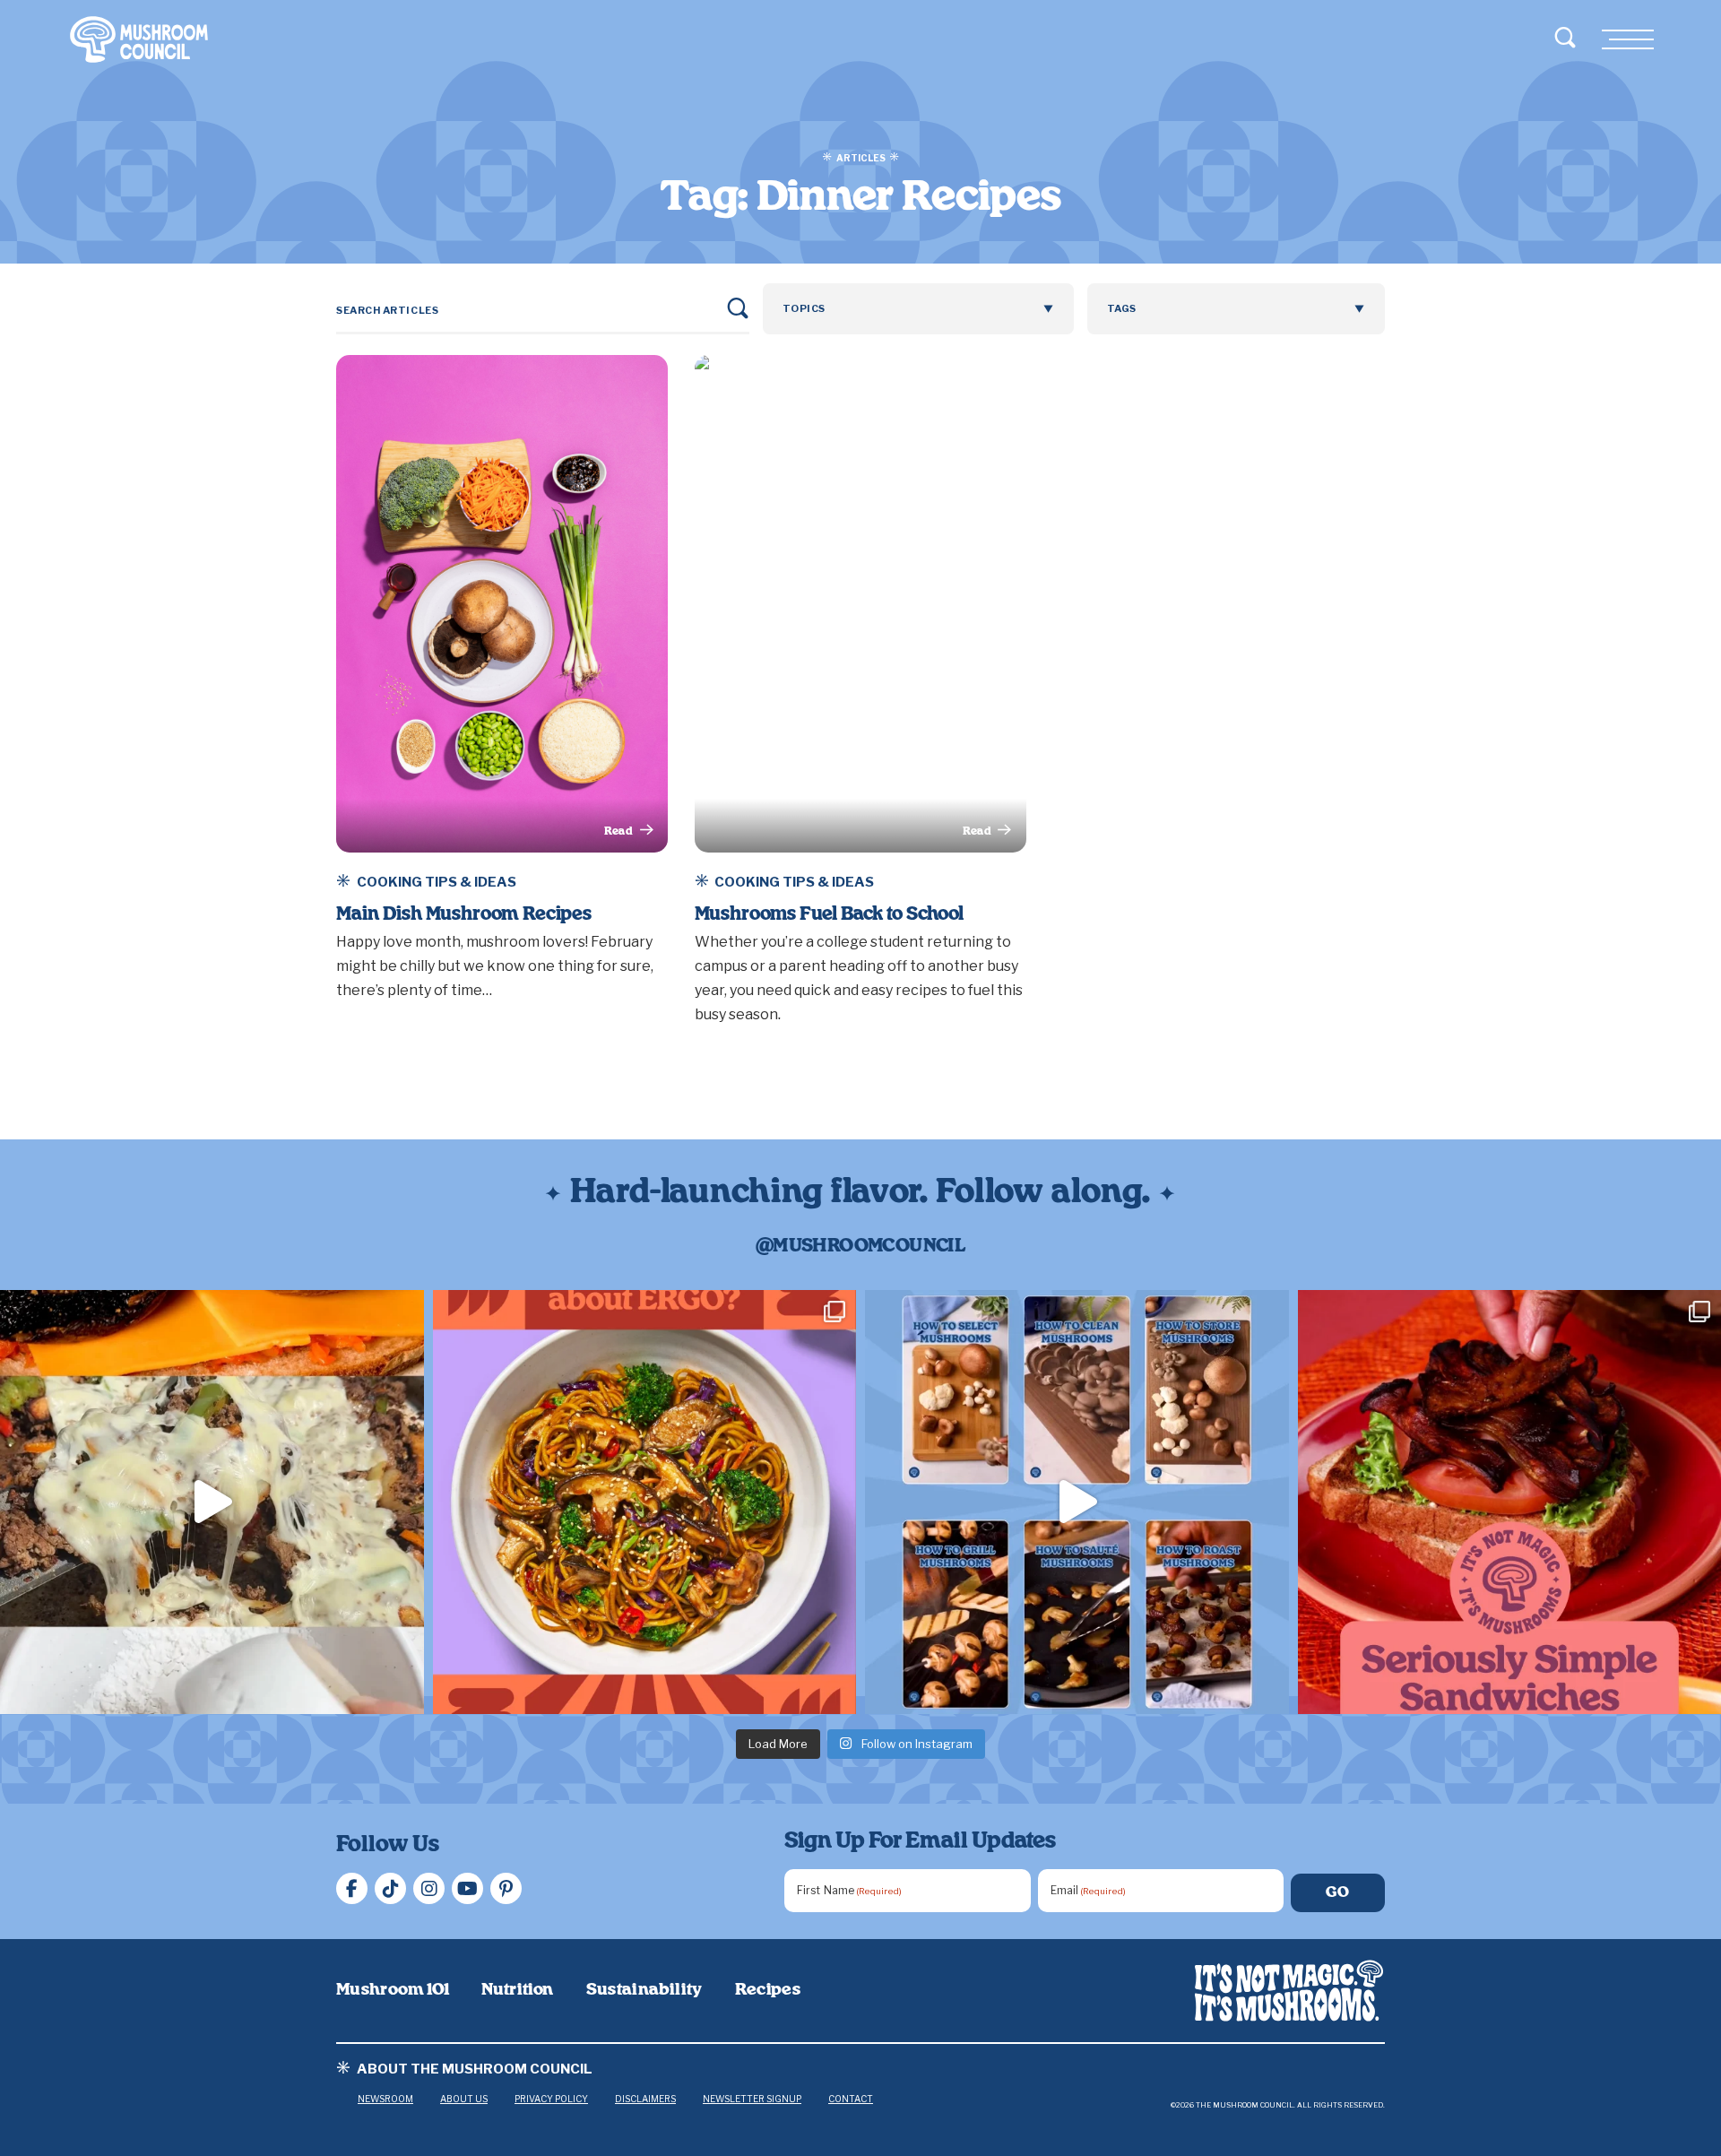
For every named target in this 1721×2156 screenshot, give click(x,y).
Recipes (768, 1990)
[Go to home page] (1289, 1991)
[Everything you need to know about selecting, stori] (1077, 1502)
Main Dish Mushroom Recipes (464, 914)
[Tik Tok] (390, 1888)
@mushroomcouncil (860, 1246)
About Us (464, 2099)
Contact (851, 2099)
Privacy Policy (551, 2099)
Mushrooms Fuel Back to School (829, 914)
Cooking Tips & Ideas (437, 882)
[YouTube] (467, 1888)
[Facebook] (352, 1888)
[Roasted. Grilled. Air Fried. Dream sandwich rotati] (212, 1502)
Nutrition (517, 1990)
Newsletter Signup (752, 2099)
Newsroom (385, 2099)
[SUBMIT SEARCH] (738, 308)
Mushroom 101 (393, 1990)
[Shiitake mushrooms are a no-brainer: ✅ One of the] (645, 1502)
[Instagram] (429, 1888)
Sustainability (644, 1990)
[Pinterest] (506, 1888)
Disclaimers (645, 2099)
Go (1338, 1892)
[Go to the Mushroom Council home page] (139, 39)
